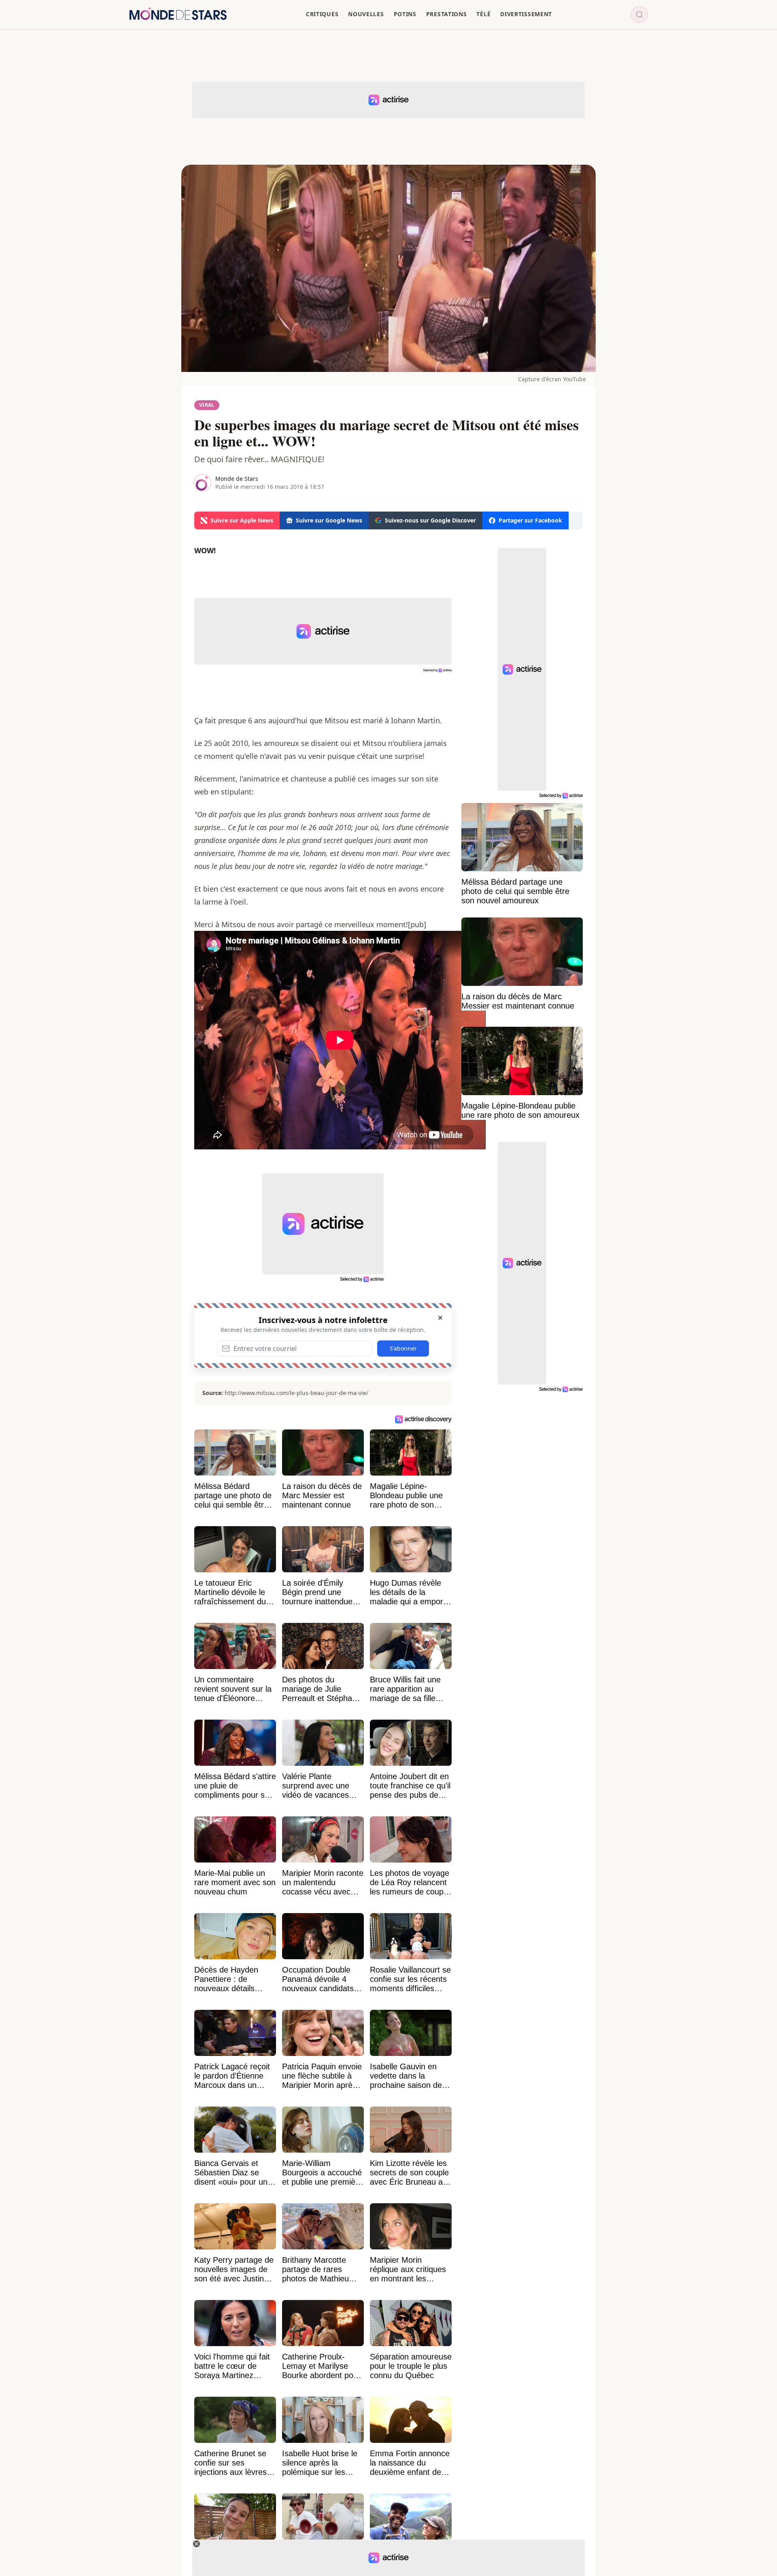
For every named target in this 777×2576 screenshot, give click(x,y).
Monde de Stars (237, 479)
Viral (207, 405)
